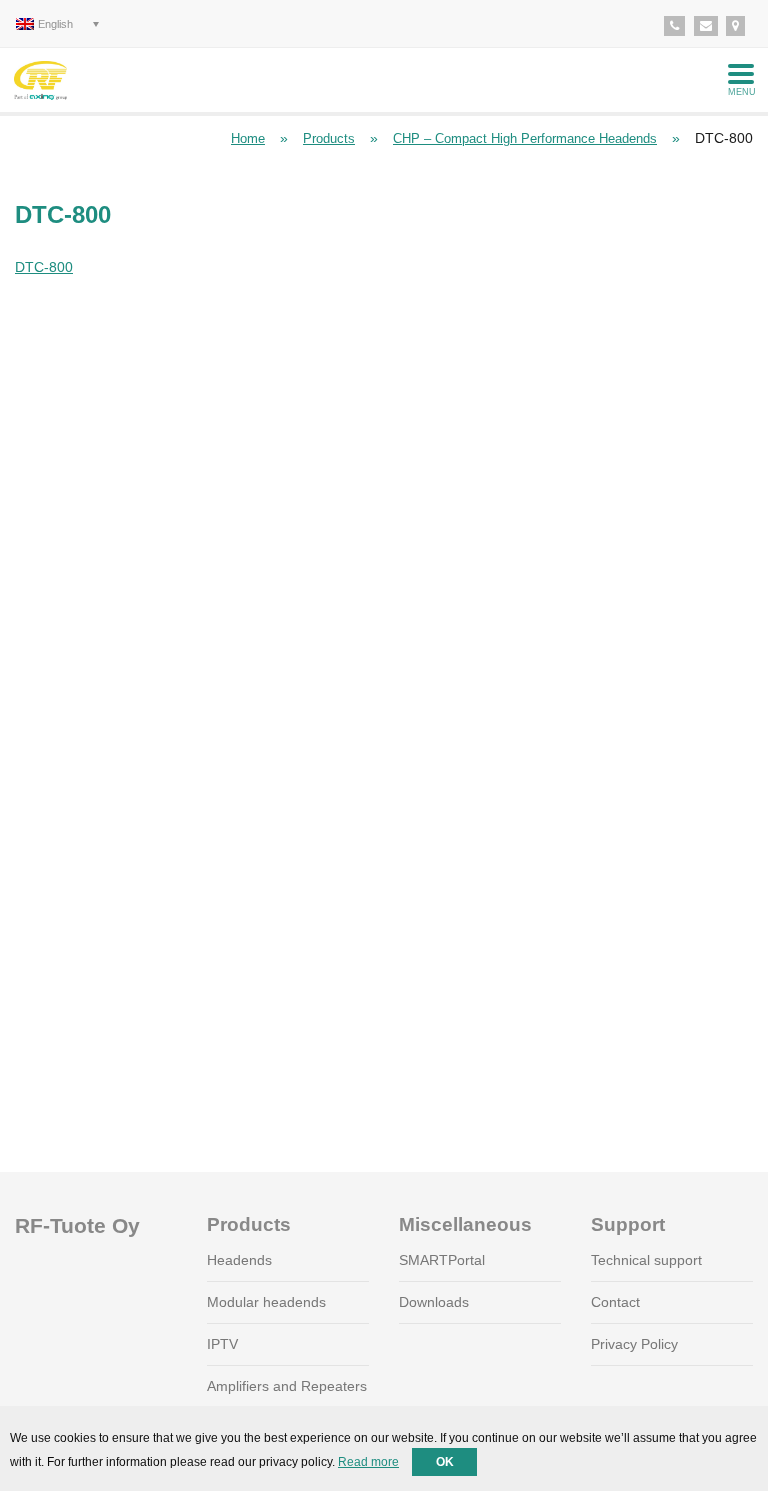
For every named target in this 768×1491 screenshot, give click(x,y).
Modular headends (266, 1302)
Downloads (434, 1302)
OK (445, 1462)
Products (329, 139)
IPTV (222, 1344)
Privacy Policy (634, 1344)
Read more (368, 1462)
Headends (239, 1260)
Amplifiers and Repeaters (287, 1386)
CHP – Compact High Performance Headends (525, 139)
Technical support (646, 1260)
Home (248, 139)
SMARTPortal (442, 1260)
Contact (615, 1302)
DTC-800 (44, 267)
